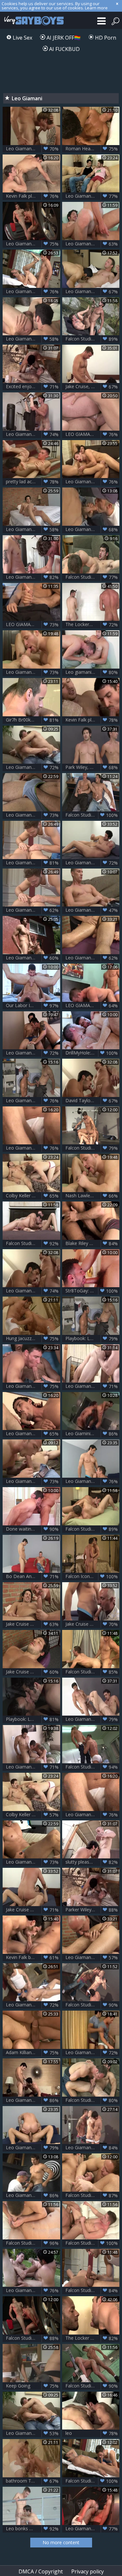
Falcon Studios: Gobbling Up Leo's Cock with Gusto (93, 2386)
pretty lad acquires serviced (33, 482)
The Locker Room (92, 2338)
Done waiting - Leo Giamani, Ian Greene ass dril (33, 1529)
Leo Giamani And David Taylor (33, 149)
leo (92, 2433)
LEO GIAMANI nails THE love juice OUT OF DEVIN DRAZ (93, 434)
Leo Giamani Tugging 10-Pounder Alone (33, 815)
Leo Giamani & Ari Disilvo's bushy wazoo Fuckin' (33, 958)
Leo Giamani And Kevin (32, 1148)
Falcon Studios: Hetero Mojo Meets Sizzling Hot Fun (93, 1529)
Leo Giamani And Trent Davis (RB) (33, 1767)
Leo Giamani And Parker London (33, 2148)
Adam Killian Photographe (33, 2052)
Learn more (96, 8)
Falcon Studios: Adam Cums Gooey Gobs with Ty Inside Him (93, 1148)
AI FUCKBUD (64, 49)
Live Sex (22, 38)
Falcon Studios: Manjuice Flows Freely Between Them (33, 2243)
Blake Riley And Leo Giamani (93, 1243)
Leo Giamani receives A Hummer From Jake (33, 529)
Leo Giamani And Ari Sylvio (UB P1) (33, 2290)
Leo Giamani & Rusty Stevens (93, 244)
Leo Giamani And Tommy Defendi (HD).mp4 (33, 291)
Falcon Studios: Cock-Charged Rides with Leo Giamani (33, 2338)
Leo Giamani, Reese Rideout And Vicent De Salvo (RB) (33, 1386)
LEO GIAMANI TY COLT (32, 624)
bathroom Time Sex (32, 2481)
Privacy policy (88, 2571)
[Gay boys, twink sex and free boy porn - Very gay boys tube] (33, 20)
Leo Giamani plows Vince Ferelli (93, 2529)
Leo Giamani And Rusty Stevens (93, 910)
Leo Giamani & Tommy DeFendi (33, 2005)
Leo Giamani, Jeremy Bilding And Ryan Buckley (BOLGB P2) (33, 434)
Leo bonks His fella (32, 2529)
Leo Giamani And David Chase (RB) (33, 339)
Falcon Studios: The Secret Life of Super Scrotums (93, 1672)
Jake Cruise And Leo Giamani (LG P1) (33, 1624)
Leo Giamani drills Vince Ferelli (33, 244)
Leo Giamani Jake (92, 863)
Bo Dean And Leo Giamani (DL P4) (33, 1576)
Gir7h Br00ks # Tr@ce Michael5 (33, 720)
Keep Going (32, 2386)
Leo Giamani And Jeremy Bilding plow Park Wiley (93, 1719)
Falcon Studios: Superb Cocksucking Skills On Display (93, 815)
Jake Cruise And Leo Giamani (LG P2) (33, 1672)
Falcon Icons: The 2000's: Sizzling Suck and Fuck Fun (93, 1576)
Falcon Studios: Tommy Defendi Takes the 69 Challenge (93, 2481)
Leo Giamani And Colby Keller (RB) (93, 196)
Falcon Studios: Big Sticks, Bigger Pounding (33, 1243)
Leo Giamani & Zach (92, 291)
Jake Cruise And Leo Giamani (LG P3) (33, 1910)
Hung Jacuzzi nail (32, 1338)
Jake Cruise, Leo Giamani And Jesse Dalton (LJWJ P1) (93, 387)
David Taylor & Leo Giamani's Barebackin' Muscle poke (93, 1101)
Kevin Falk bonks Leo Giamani (33, 1957)
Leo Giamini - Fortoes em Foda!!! (93, 1434)
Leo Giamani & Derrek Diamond (93, 482)
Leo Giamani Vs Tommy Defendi (33, 863)
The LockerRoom (92, 624)
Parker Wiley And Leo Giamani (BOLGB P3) (93, 1910)
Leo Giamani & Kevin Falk (33, 1434)
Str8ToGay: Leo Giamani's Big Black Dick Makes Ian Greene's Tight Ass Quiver (93, 1291)
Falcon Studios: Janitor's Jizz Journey (93, 1767)
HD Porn (105, 38)
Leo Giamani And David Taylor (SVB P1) (33, 1291)
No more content (61, 2542)
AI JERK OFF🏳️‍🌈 (63, 38)
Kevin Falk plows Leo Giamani (33, 196)
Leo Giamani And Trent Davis (33, 1053)
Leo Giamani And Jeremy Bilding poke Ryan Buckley (33, 577)
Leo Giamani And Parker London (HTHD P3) (93, 1481)
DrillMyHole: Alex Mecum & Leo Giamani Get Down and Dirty (93, 1053)
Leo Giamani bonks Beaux (33, 1481)
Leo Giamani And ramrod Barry (93, 529)
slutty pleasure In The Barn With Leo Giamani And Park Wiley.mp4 (93, 1862)
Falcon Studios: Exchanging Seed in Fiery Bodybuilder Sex (93, 2100)
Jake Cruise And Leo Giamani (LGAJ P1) (93, 1624)
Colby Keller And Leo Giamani (33, 1815)
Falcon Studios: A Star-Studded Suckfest (93, 2195)
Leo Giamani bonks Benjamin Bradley (93, 2052)
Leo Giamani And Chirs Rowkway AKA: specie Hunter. (33, 2100)
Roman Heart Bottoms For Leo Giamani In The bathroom (93, 149)
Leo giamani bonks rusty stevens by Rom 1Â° (93, 672)
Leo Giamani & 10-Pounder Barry (33, 2195)
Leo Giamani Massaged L (92, 958)
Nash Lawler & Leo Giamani (93, 1196)
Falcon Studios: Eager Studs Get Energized (93, 2243)
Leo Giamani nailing (32, 1101)
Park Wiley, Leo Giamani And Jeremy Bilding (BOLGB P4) (93, 767)
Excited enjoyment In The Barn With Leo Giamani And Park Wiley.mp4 (33, 387)
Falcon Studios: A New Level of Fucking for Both (93, 577)
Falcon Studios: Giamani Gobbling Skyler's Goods (93, 339)
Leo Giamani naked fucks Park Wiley (93, 1386)
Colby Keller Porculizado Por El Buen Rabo (33, 1196)
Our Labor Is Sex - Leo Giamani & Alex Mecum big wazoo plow (33, 1005)
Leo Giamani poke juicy (32, 767)
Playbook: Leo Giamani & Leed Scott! (93, 1338)
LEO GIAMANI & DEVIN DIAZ (93, 1005)
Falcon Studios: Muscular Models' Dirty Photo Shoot (93, 2005)
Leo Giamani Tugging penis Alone (33, 1862)
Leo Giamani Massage (32, 910)
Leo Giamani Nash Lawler (33, 672)
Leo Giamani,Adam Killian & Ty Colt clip (93, 2148)
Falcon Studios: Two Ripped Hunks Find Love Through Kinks (93, 2290)
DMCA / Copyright (41, 2571)
